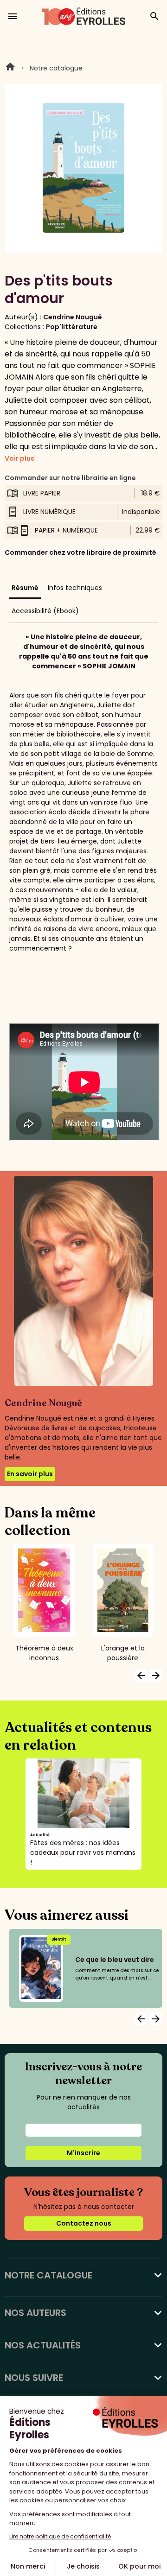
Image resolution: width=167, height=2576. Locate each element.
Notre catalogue (56, 68)
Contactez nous (84, 2223)
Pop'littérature (72, 327)
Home (10, 68)
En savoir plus (30, 1474)
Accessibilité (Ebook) (45, 611)
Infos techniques (75, 588)
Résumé (25, 588)
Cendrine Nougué (73, 317)
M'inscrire (83, 2153)
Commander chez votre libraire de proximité (80, 552)
